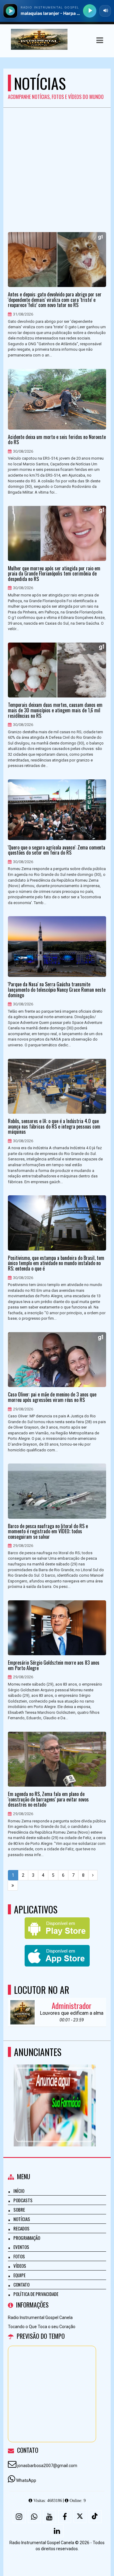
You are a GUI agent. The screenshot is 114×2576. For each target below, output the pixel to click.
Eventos (21, 2247)
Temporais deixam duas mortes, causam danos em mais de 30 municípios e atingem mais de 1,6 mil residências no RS (55, 710)
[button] (100, 40)
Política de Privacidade (36, 2294)
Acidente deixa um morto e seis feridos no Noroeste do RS (57, 440)
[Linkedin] (57, 2531)
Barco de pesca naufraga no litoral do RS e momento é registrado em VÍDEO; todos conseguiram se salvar (48, 1532)
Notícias (22, 2219)
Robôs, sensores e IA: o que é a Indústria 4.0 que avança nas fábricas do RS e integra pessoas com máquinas (54, 1127)
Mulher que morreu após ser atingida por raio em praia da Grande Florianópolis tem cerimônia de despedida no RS (54, 574)
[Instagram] (19, 2517)
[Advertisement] (57, 168)
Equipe (19, 2275)
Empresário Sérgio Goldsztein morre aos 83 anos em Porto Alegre (54, 1665)
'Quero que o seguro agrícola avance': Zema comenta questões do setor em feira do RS (57, 850)
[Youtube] (50, 2517)
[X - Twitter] (80, 2517)
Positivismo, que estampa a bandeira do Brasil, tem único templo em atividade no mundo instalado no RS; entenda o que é (56, 1263)
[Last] (13, 1886)
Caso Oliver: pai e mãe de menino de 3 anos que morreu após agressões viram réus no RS (52, 1397)
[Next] (93, 1875)
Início (19, 2191)
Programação (27, 2238)
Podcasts (23, 2200)
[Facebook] (65, 2517)
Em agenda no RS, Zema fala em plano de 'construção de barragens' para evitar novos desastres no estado (48, 1799)
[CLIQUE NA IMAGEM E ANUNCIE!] (55, 2094)
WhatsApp (26, 2480)
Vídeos (20, 2266)
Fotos (19, 2256)
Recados (21, 2228)
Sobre (19, 2210)
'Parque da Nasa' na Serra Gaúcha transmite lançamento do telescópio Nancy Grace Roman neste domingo (57, 990)
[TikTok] (95, 2517)
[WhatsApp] (34, 2517)
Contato (21, 2284)
